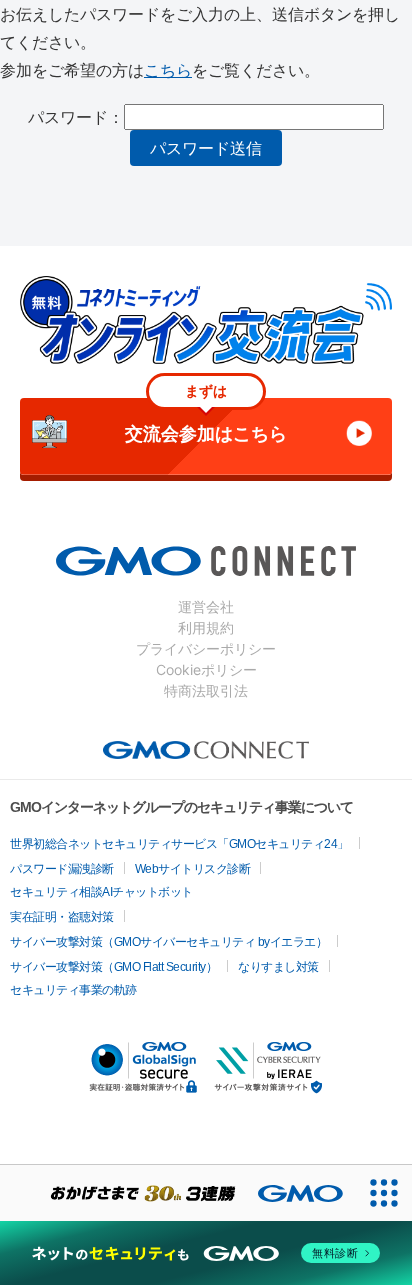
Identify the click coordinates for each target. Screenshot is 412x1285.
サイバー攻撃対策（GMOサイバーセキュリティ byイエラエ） (168, 942)
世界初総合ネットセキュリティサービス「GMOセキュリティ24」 (179, 844)
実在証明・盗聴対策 (62, 917)
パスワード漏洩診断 (62, 869)
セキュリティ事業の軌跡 (73, 990)
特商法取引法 (206, 690)
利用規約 (206, 627)
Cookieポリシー (206, 669)
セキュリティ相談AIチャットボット (101, 892)
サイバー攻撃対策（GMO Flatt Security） (113, 967)
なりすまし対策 (278, 967)
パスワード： (76, 117)
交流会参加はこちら (206, 421)
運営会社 (206, 606)
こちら (168, 70)
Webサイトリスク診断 (193, 869)
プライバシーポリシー (206, 648)
